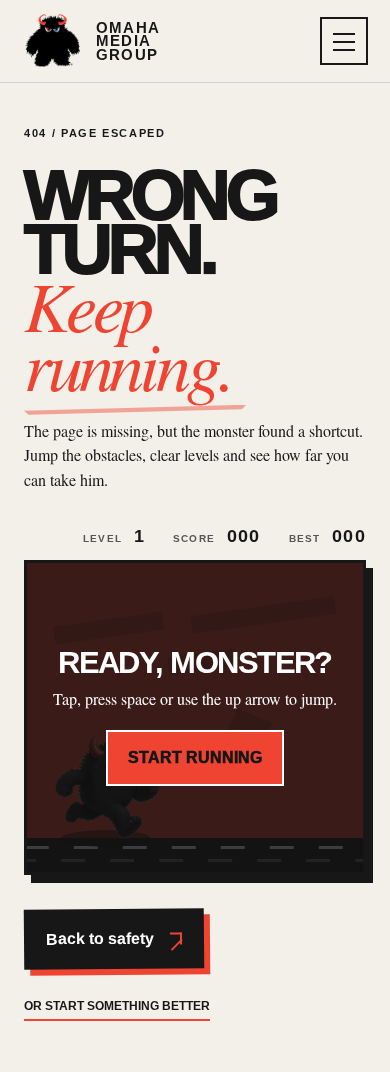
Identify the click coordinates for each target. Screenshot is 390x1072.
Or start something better (117, 1006)
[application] (195, 717)
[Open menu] (344, 41)
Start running (195, 757)
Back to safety (100, 939)
